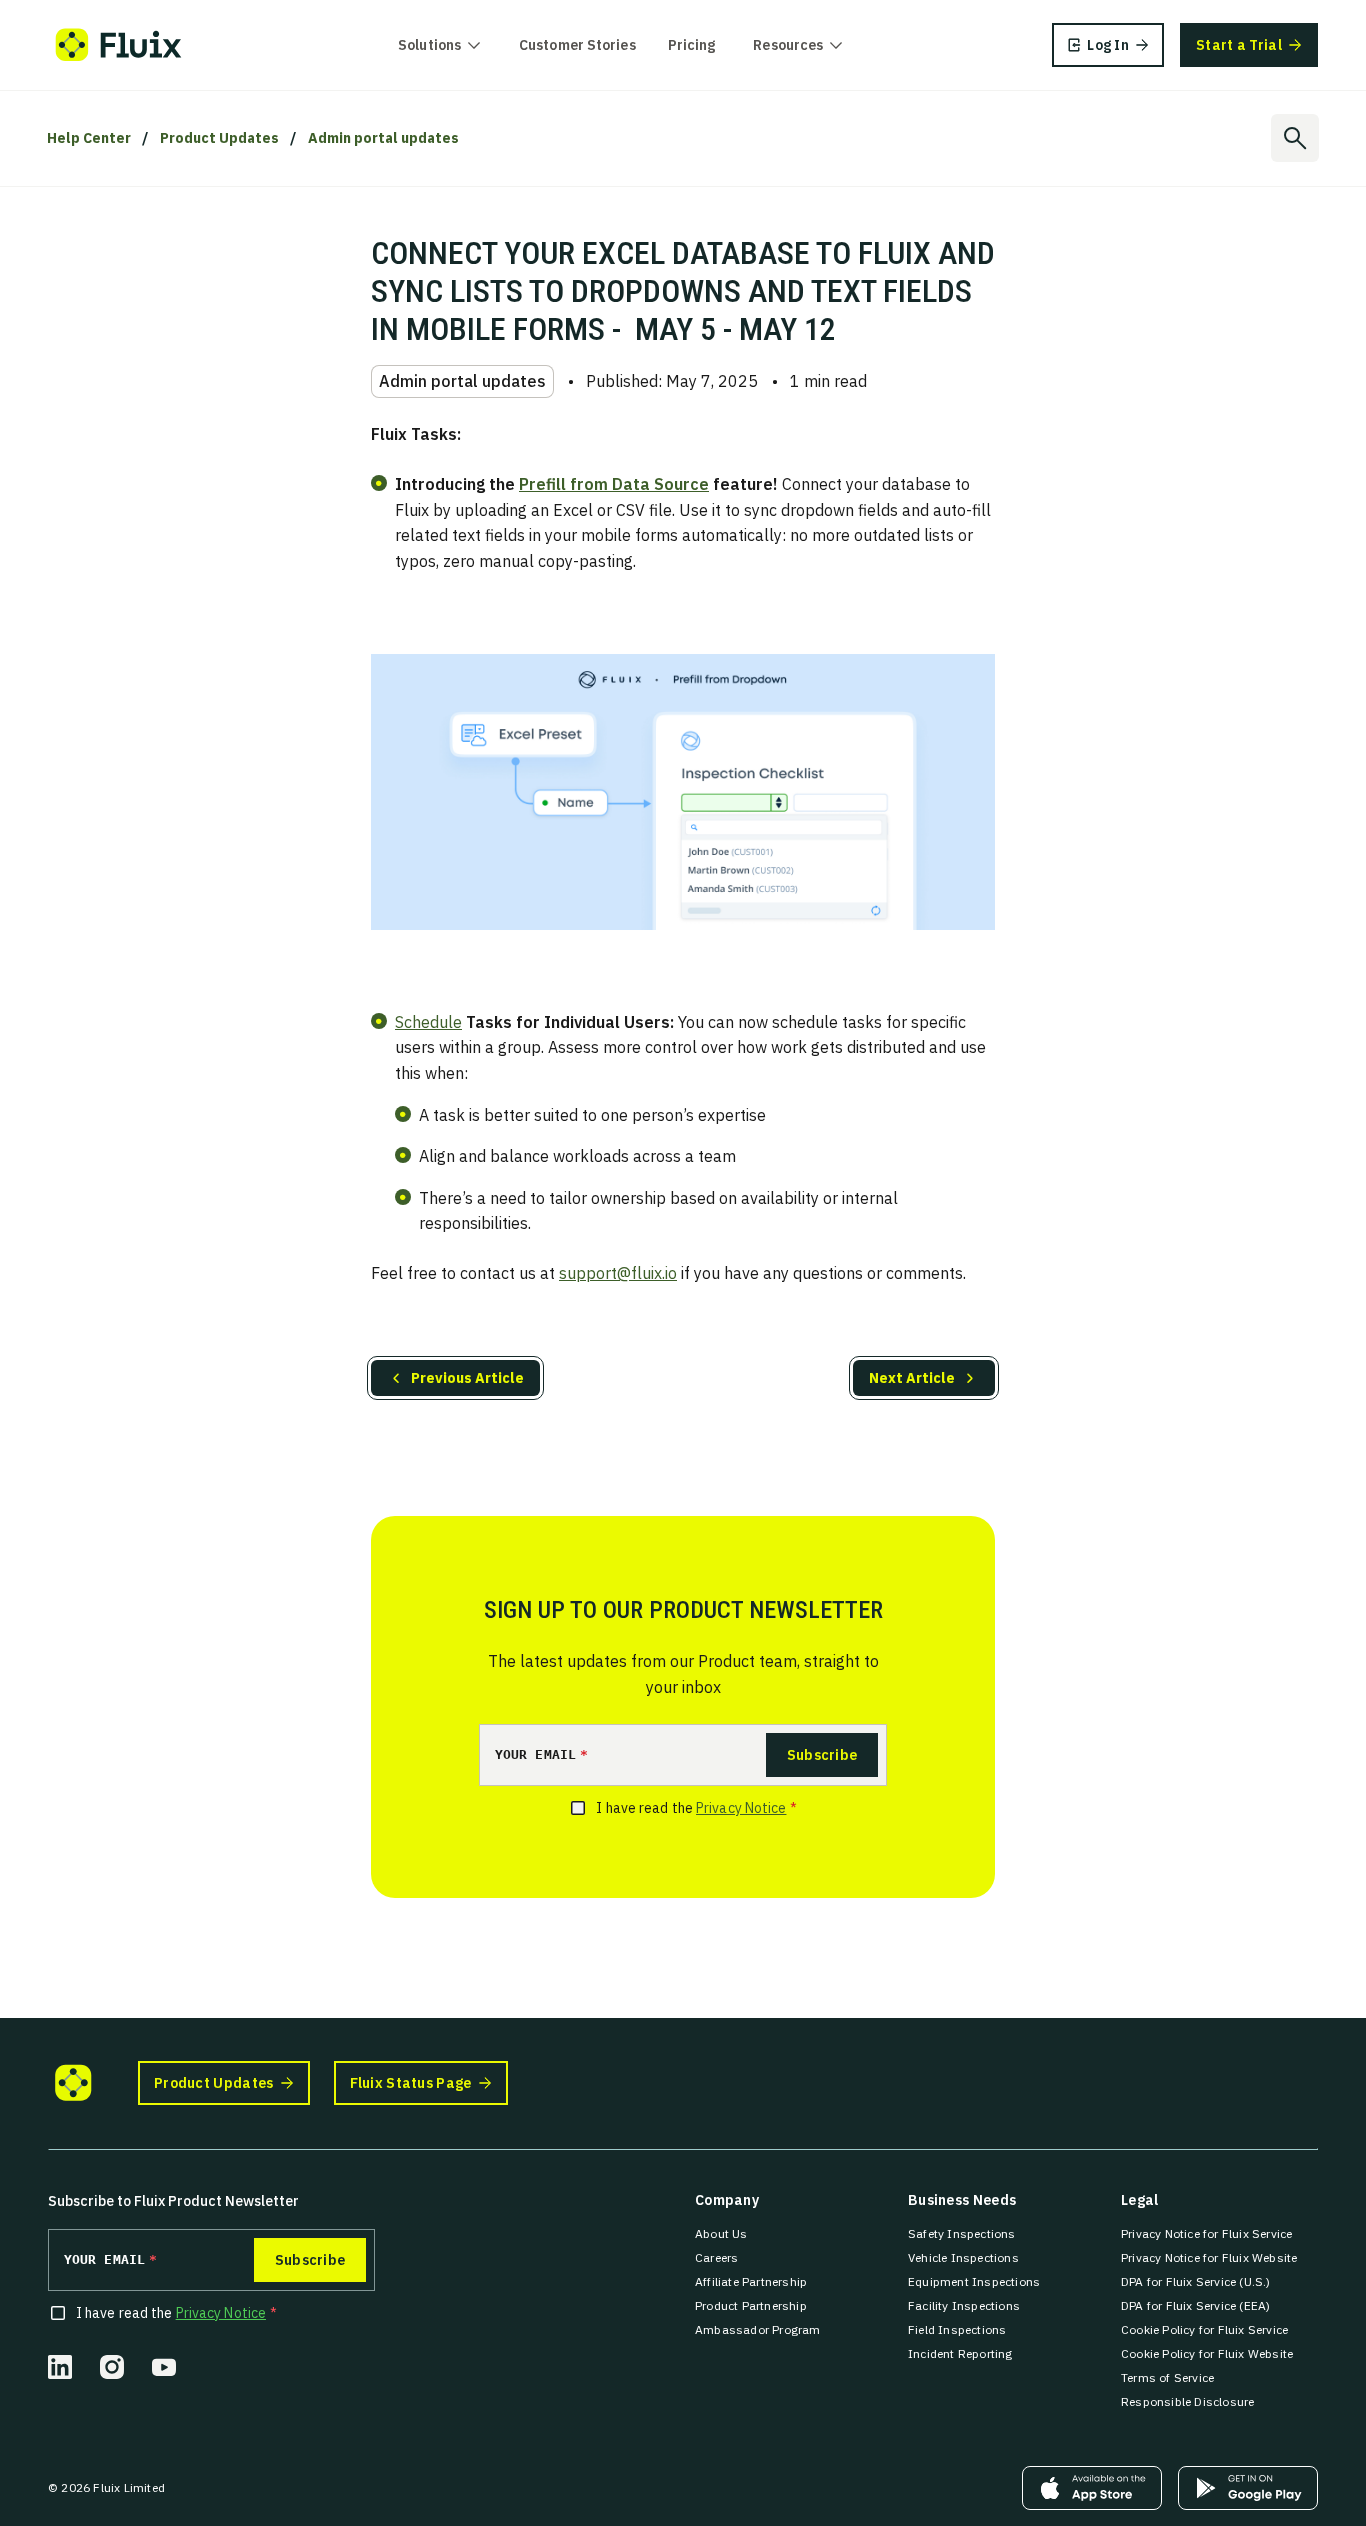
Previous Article (467, 1378)
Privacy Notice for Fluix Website (1209, 2257)
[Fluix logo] (118, 45)
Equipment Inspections (974, 2281)
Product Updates (219, 138)
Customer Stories (577, 45)
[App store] (1092, 2488)
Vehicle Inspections (963, 2257)
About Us (721, 2233)
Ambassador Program (758, 2329)
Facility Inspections (964, 2305)
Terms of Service (1167, 2377)
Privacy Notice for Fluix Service (1206, 2233)
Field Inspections (957, 2329)
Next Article (912, 1378)
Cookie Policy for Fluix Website (1207, 2353)
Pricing (692, 45)
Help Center (89, 138)
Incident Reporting (960, 2353)
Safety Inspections (962, 2233)
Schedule (428, 1022)
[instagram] (112, 2367)
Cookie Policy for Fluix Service (1204, 2329)
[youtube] (164, 2367)
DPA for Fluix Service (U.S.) (1196, 2281)
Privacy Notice (741, 1808)
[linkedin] (60, 2367)
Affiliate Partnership (751, 2281)
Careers (716, 2257)
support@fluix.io (618, 1273)
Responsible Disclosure (1187, 2401)
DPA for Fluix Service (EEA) (1195, 2305)
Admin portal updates (383, 138)
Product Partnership (751, 2305)
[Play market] (1248, 2488)
